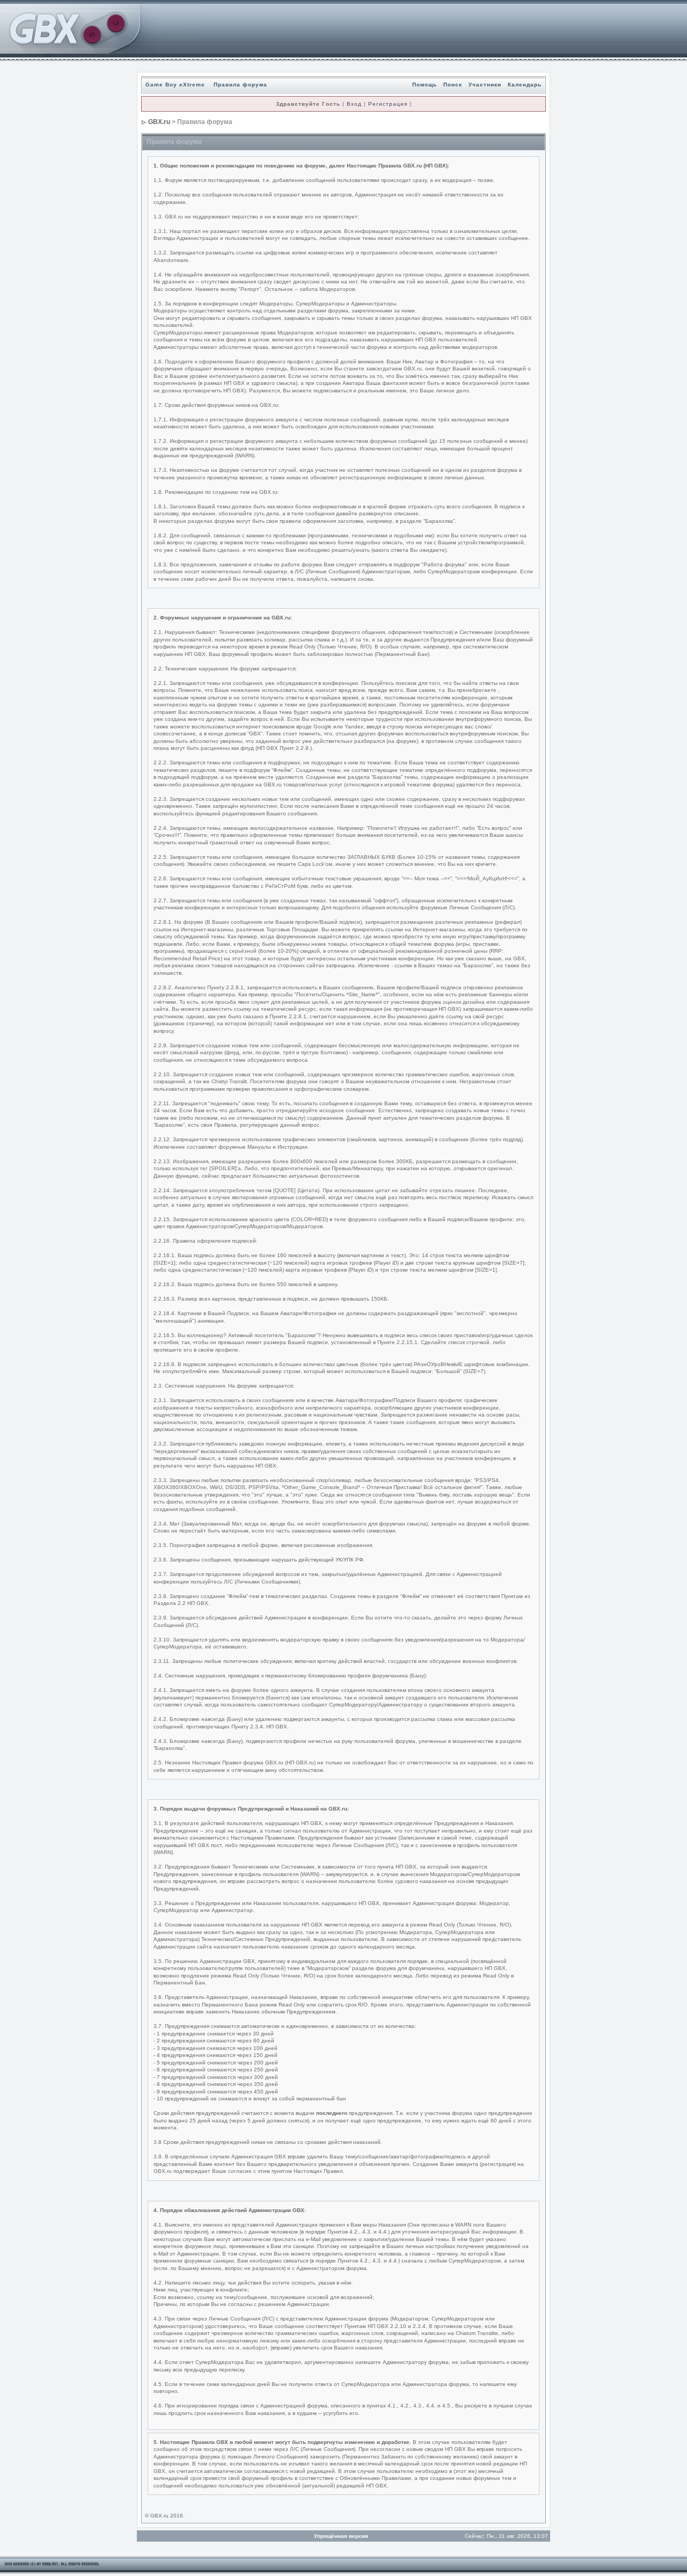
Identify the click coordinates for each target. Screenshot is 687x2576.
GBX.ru (159, 122)
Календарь (525, 85)
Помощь (425, 85)
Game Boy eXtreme (175, 85)
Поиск (453, 85)
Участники (485, 85)
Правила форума (240, 85)
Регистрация (388, 104)
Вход (354, 104)
